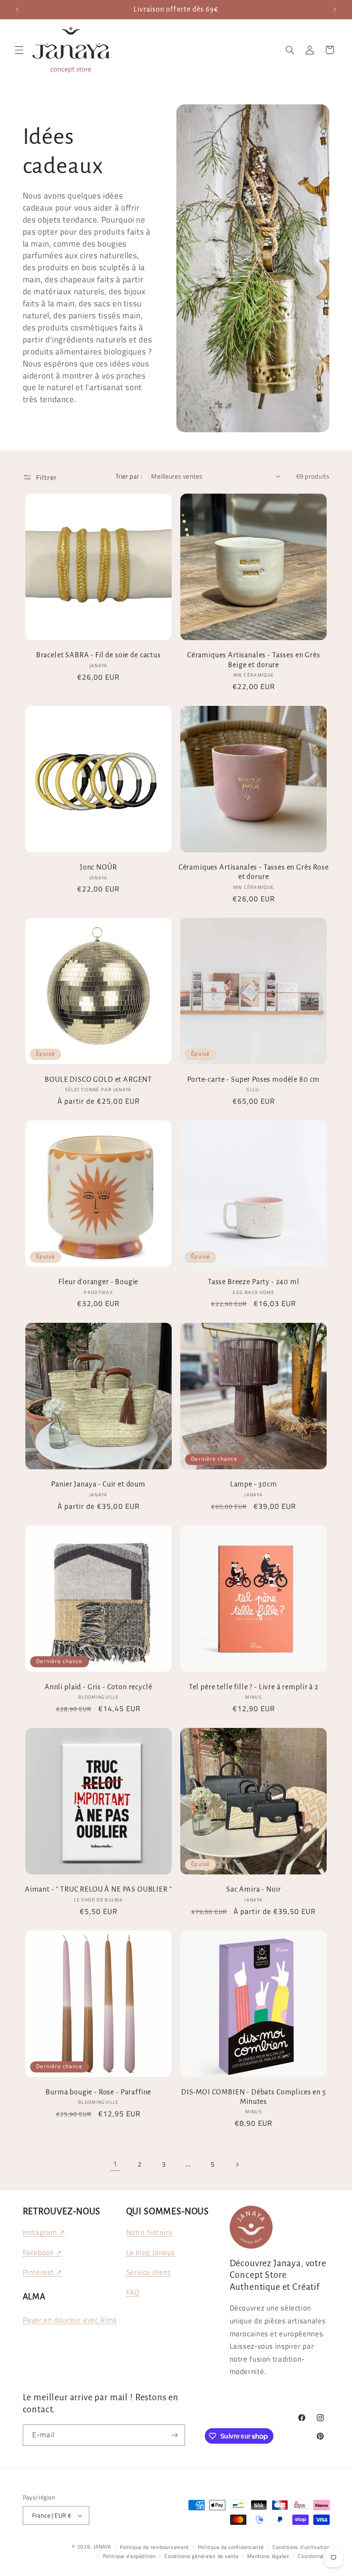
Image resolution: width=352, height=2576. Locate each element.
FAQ (133, 2292)
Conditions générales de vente (201, 2556)
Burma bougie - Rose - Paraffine (98, 2092)
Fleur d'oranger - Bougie (98, 1282)
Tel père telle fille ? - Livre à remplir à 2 (254, 1687)
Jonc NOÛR (99, 867)
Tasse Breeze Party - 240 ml (254, 1282)
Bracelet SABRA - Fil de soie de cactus (99, 655)
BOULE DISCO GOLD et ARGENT (98, 1079)
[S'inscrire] (174, 2435)
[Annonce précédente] (17, 9)
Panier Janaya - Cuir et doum (98, 1484)
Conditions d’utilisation (301, 2547)
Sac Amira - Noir (253, 1889)
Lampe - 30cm (254, 1484)
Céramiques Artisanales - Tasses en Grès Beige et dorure (254, 660)
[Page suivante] (237, 2164)
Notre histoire (150, 2232)
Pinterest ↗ (42, 2272)
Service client (149, 2272)
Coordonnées (314, 2556)
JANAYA (102, 2547)
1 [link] (115, 2164)
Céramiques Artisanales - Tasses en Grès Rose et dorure (254, 872)
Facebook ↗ (42, 2252)
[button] (19, 50)
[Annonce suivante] (335, 9)
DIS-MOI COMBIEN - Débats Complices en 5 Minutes (254, 2097)
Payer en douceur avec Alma (70, 2320)
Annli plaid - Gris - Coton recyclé (99, 1687)
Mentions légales (268, 2556)
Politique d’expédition (129, 2556)
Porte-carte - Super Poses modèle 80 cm (253, 1079)
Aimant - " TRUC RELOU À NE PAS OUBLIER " (99, 1889)
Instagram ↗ (44, 2232)
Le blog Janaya (151, 2252)
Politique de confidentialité (231, 2547)
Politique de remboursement (154, 2547)
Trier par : (129, 476)
